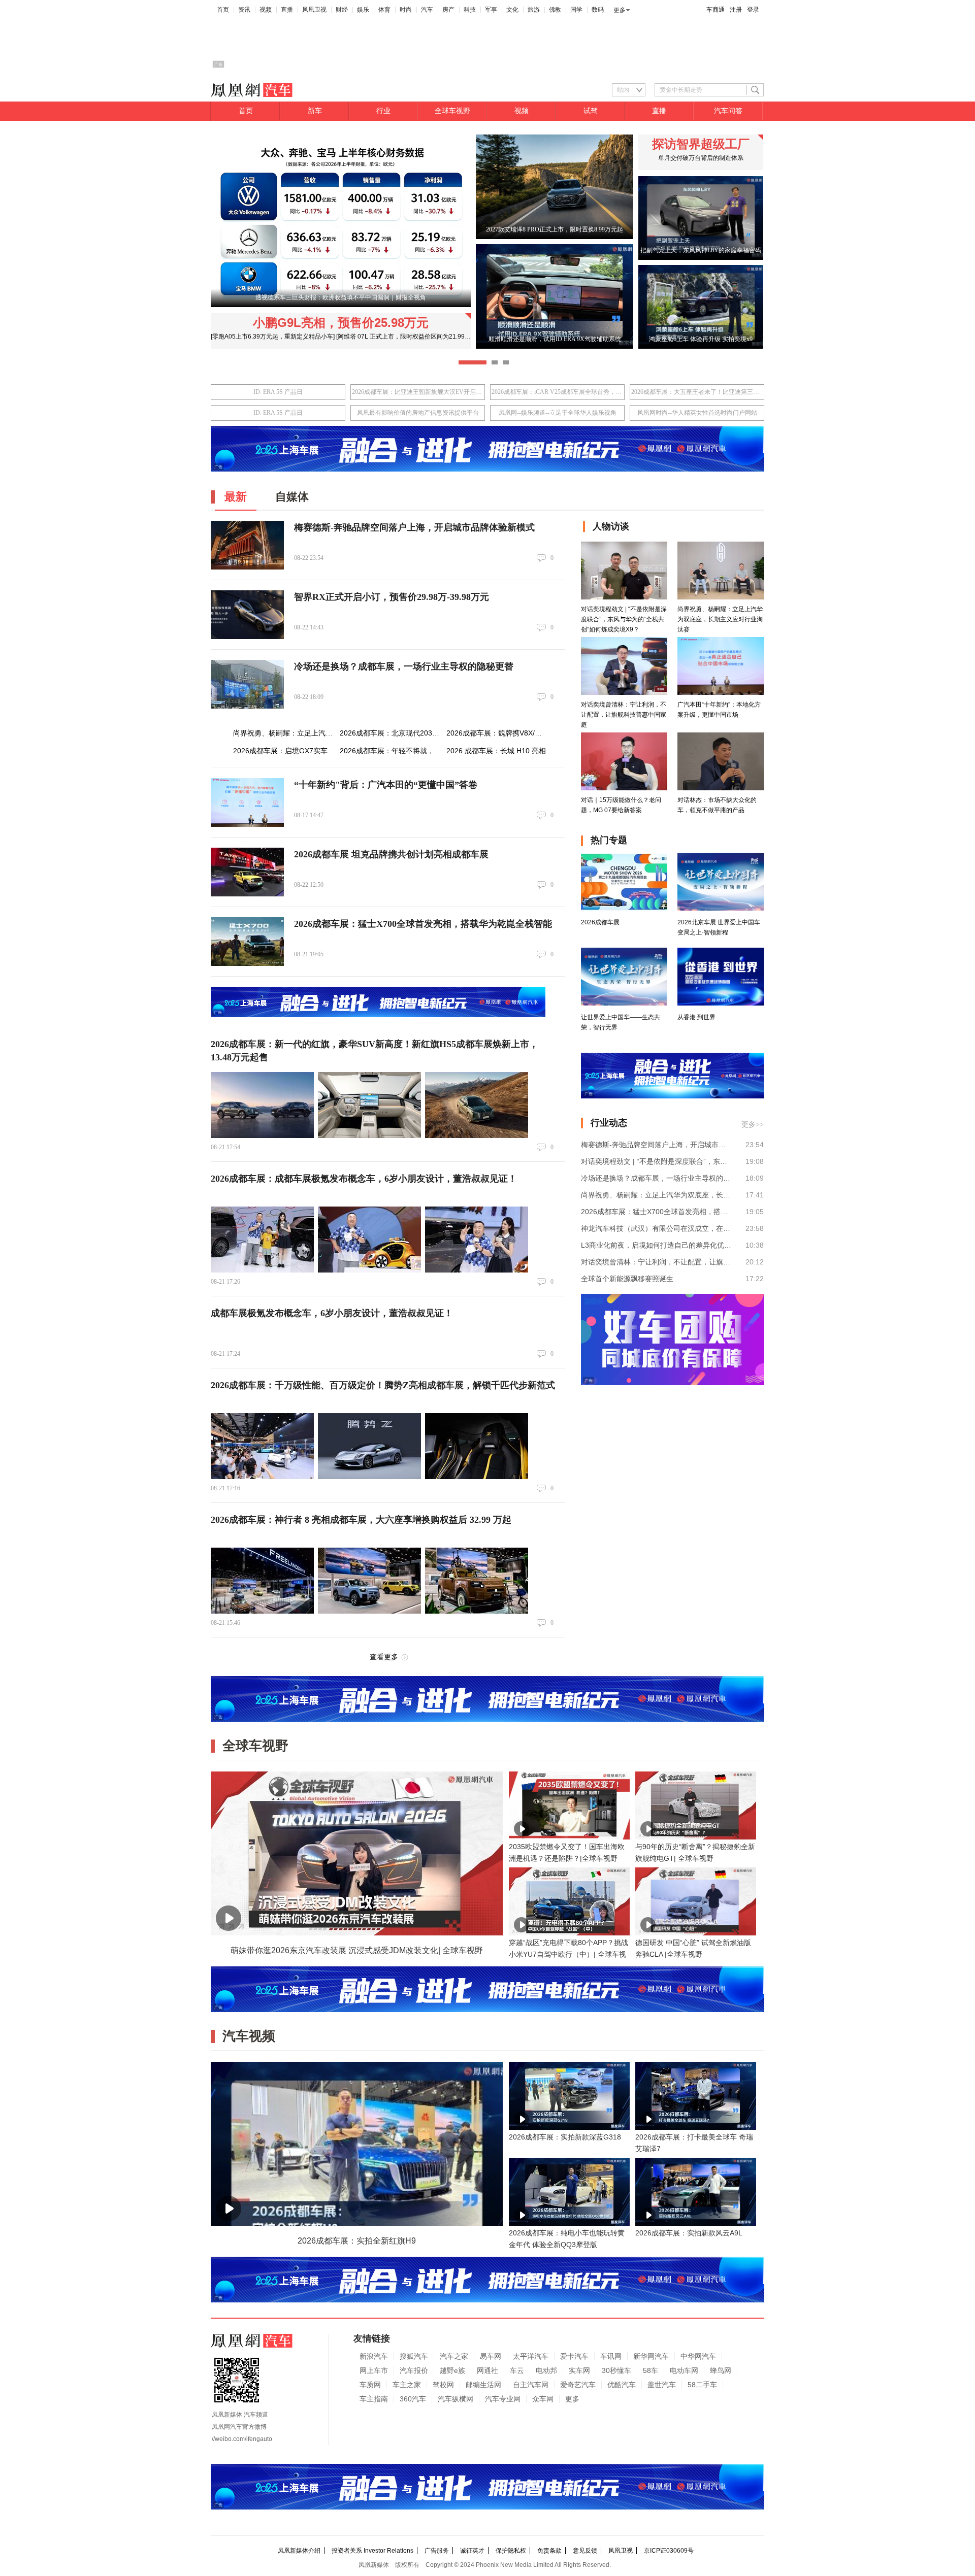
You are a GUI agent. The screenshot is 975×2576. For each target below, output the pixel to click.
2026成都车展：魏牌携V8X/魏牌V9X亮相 (511, 733)
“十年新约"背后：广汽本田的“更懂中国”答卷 (386, 785)
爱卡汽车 (574, 2356)
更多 (620, 10)
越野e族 (452, 2370)
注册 (736, 10)
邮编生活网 (483, 2385)
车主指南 (374, 2399)
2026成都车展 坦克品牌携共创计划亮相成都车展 (391, 854)
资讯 (244, 10)
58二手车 (702, 2385)
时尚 (406, 10)
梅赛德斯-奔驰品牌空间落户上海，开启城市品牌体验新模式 (414, 527)
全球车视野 (452, 111)
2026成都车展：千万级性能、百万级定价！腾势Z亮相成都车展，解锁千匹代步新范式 (383, 1385)
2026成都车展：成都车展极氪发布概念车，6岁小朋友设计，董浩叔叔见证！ (364, 1179)
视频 (266, 10)
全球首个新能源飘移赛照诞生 (627, 1279)
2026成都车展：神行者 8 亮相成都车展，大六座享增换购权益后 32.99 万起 (361, 1520)
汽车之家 (454, 2356)
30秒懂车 (616, 2370)
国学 (576, 10)
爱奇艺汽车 (578, 2385)
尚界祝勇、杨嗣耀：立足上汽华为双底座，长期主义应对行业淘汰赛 (656, 1195)
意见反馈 (585, 2551)
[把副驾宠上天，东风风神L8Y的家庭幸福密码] (701, 258)
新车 (315, 111)
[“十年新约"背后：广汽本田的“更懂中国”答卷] (247, 802)
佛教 (555, 10)
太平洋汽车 (531, 2356)
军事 (491, 10)
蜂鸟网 (721, 2370)
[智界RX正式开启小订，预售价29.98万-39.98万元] (247, 615)
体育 (384, 10)
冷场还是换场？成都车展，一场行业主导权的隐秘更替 (404, 666)
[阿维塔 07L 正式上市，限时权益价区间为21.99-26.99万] (413, 337)
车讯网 (611, 2356)
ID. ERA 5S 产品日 (278, 392)
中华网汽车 (698, 2356)
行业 (383, 111)
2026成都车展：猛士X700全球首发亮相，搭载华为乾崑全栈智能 (423, 924)
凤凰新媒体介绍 (299, 2551)
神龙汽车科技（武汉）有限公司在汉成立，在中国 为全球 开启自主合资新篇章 (656, 1228)
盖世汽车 (662, 2385)
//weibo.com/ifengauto (242, 2439)
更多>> (753, 1125)
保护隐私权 (511, 2551)
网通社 (487, 2370)
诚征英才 (472, 2551)
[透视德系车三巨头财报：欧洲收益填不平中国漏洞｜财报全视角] (341, 305)
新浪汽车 (374, 2356)
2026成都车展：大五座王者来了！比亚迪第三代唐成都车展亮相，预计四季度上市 (697, 392)
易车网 (491, 2356)
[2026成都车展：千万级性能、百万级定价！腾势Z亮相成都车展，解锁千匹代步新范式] (262, 1446)
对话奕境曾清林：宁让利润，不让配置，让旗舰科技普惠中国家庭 (656, 1262)
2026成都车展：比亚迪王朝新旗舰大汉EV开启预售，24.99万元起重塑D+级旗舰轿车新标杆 (418, 392)
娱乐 (363, 10)
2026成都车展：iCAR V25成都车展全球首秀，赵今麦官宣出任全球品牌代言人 (557, 392)
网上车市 (374, 2370)
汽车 (427, 10)
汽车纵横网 (456, 2399)
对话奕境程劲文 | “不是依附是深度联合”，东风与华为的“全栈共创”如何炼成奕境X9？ (656, 1161)
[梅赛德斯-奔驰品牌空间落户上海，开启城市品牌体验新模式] (247, 545)
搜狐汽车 (414, 2356)
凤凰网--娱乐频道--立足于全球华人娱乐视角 (558, 413)
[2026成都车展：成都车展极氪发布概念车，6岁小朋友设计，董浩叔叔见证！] (262, 1240)
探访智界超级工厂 (701, 144)
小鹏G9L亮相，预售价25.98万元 (341, 323)
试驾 (591, 111)
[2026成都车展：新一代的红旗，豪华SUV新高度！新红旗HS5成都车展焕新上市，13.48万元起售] (262, 1105)
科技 (470, 10)
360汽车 (413, 2399)
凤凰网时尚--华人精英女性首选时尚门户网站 (697, 413)
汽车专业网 (503, 2399)
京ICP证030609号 (669, 2551)
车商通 (716, 10)
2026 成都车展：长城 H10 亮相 (496, 751)
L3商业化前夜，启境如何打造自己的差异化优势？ (656, 1245)
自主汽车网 (531, 2385)
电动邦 (546, 2370)
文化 (512, 10)
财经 (342, 10)
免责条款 (549, 2551)
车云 (517, 2370)
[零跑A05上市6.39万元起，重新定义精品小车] (273, 337)
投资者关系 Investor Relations (372, 2551)
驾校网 (443, 2385)
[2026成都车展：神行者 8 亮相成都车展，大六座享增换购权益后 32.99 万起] (262, 1581)
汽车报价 (414, 2370)
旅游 (534, 10)
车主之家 (407, 2385)
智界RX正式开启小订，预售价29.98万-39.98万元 (392, 597)
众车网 (543, 2399)
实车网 (579, 2370)
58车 (651, 2370)
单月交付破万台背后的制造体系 (701, 158)
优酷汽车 (622, 2385)
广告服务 (437, 2551)
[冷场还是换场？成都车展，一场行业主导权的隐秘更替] (247, 684)
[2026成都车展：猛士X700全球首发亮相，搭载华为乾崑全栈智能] (247, 942)
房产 (448, 10)
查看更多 (384, 1657)
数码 (598, 10)
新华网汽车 (651, 2356)
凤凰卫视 (314, 10)
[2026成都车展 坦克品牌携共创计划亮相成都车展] (247, 872)
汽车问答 (728, 111)
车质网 (370, 2385)
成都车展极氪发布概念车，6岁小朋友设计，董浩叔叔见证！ (332, 1313)
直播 (287, 10)
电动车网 (684, 2370)
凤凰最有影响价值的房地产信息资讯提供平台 (418, 413)
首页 (223, 10)
